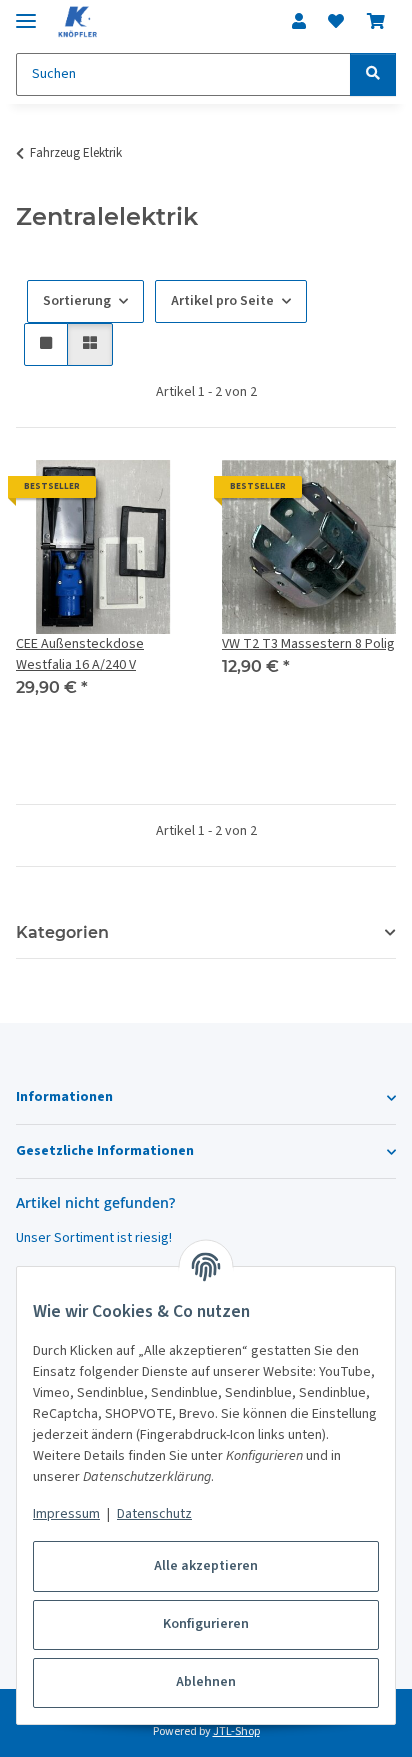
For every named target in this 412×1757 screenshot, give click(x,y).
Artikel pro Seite (222, 301)
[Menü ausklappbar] (26, 12)
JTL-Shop (236, 1731)
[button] (299, 22)
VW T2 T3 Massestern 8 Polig (308, 644)
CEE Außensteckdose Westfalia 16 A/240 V (80, 654)
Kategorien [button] (62, 932)
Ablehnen (206, 1682)
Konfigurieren (206, 1624)
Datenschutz (154, 1514)
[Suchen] (373, 74)
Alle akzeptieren (206, 1566)
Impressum (66, 1514)
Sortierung (77, 301)
